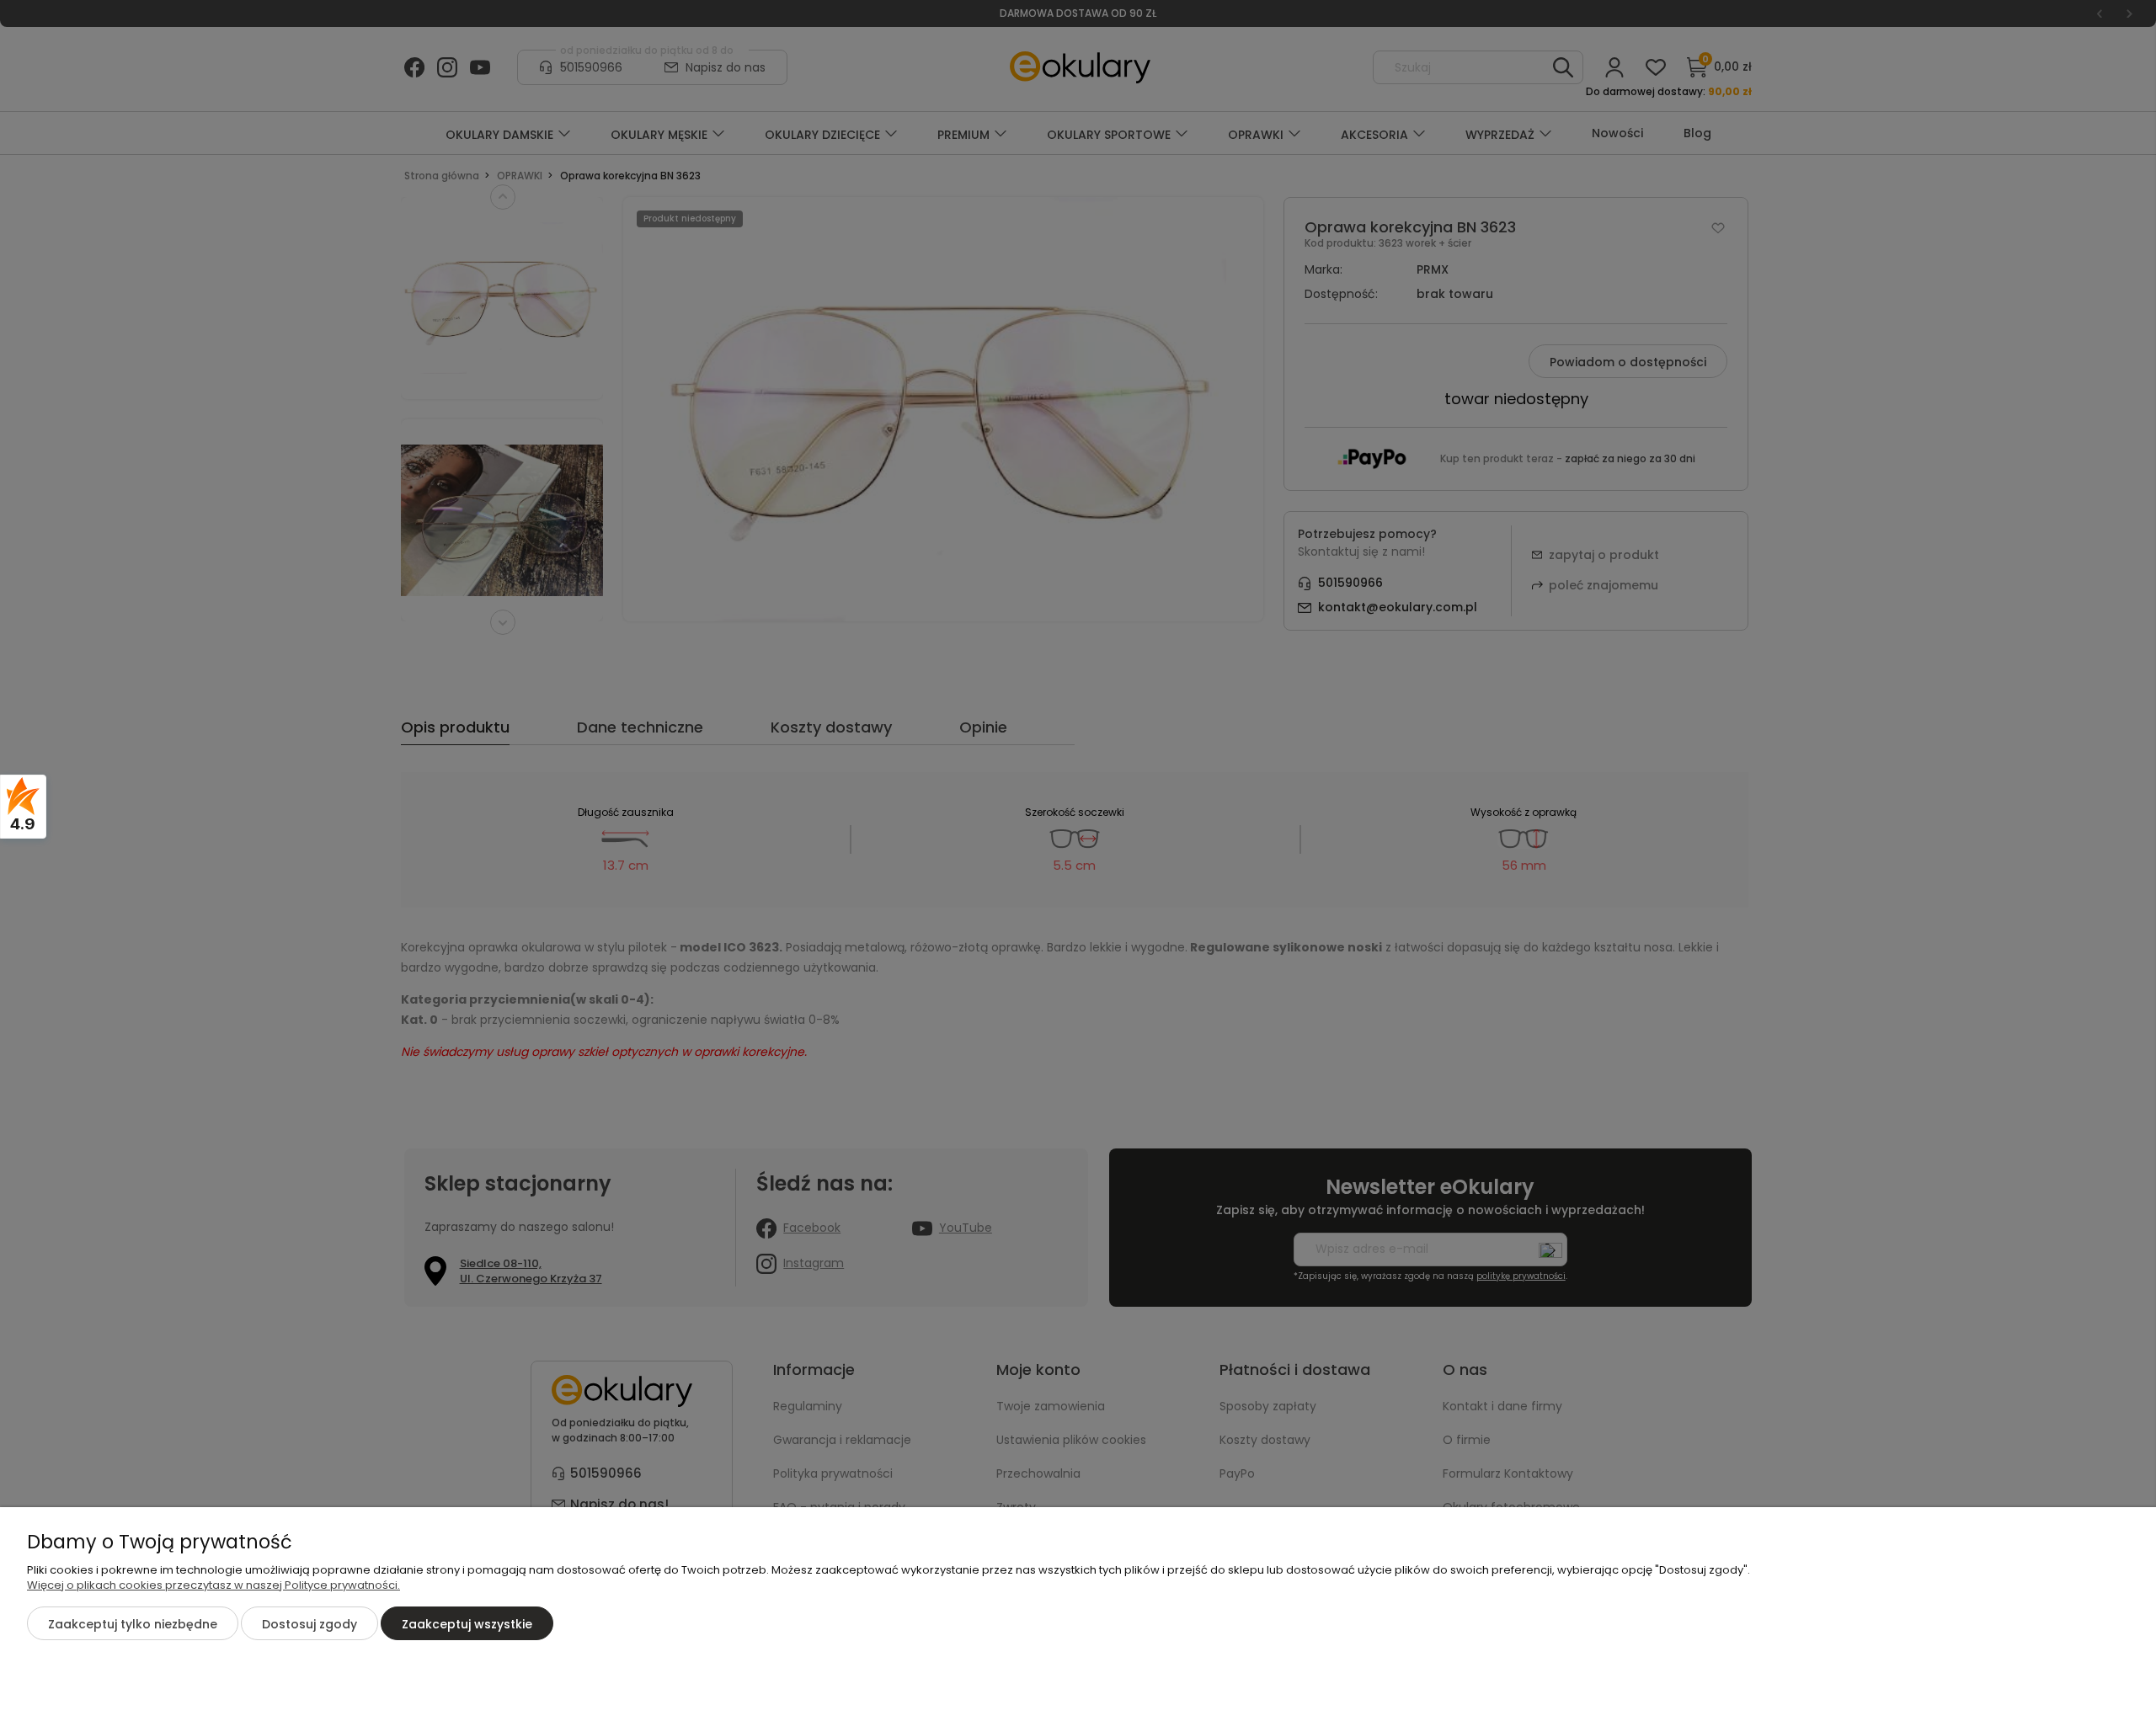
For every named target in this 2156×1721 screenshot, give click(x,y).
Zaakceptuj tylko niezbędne (133, 1624)
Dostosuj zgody (310, 1624)
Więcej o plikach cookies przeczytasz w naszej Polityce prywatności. (213, 1585)
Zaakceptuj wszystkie (467, 1624)
